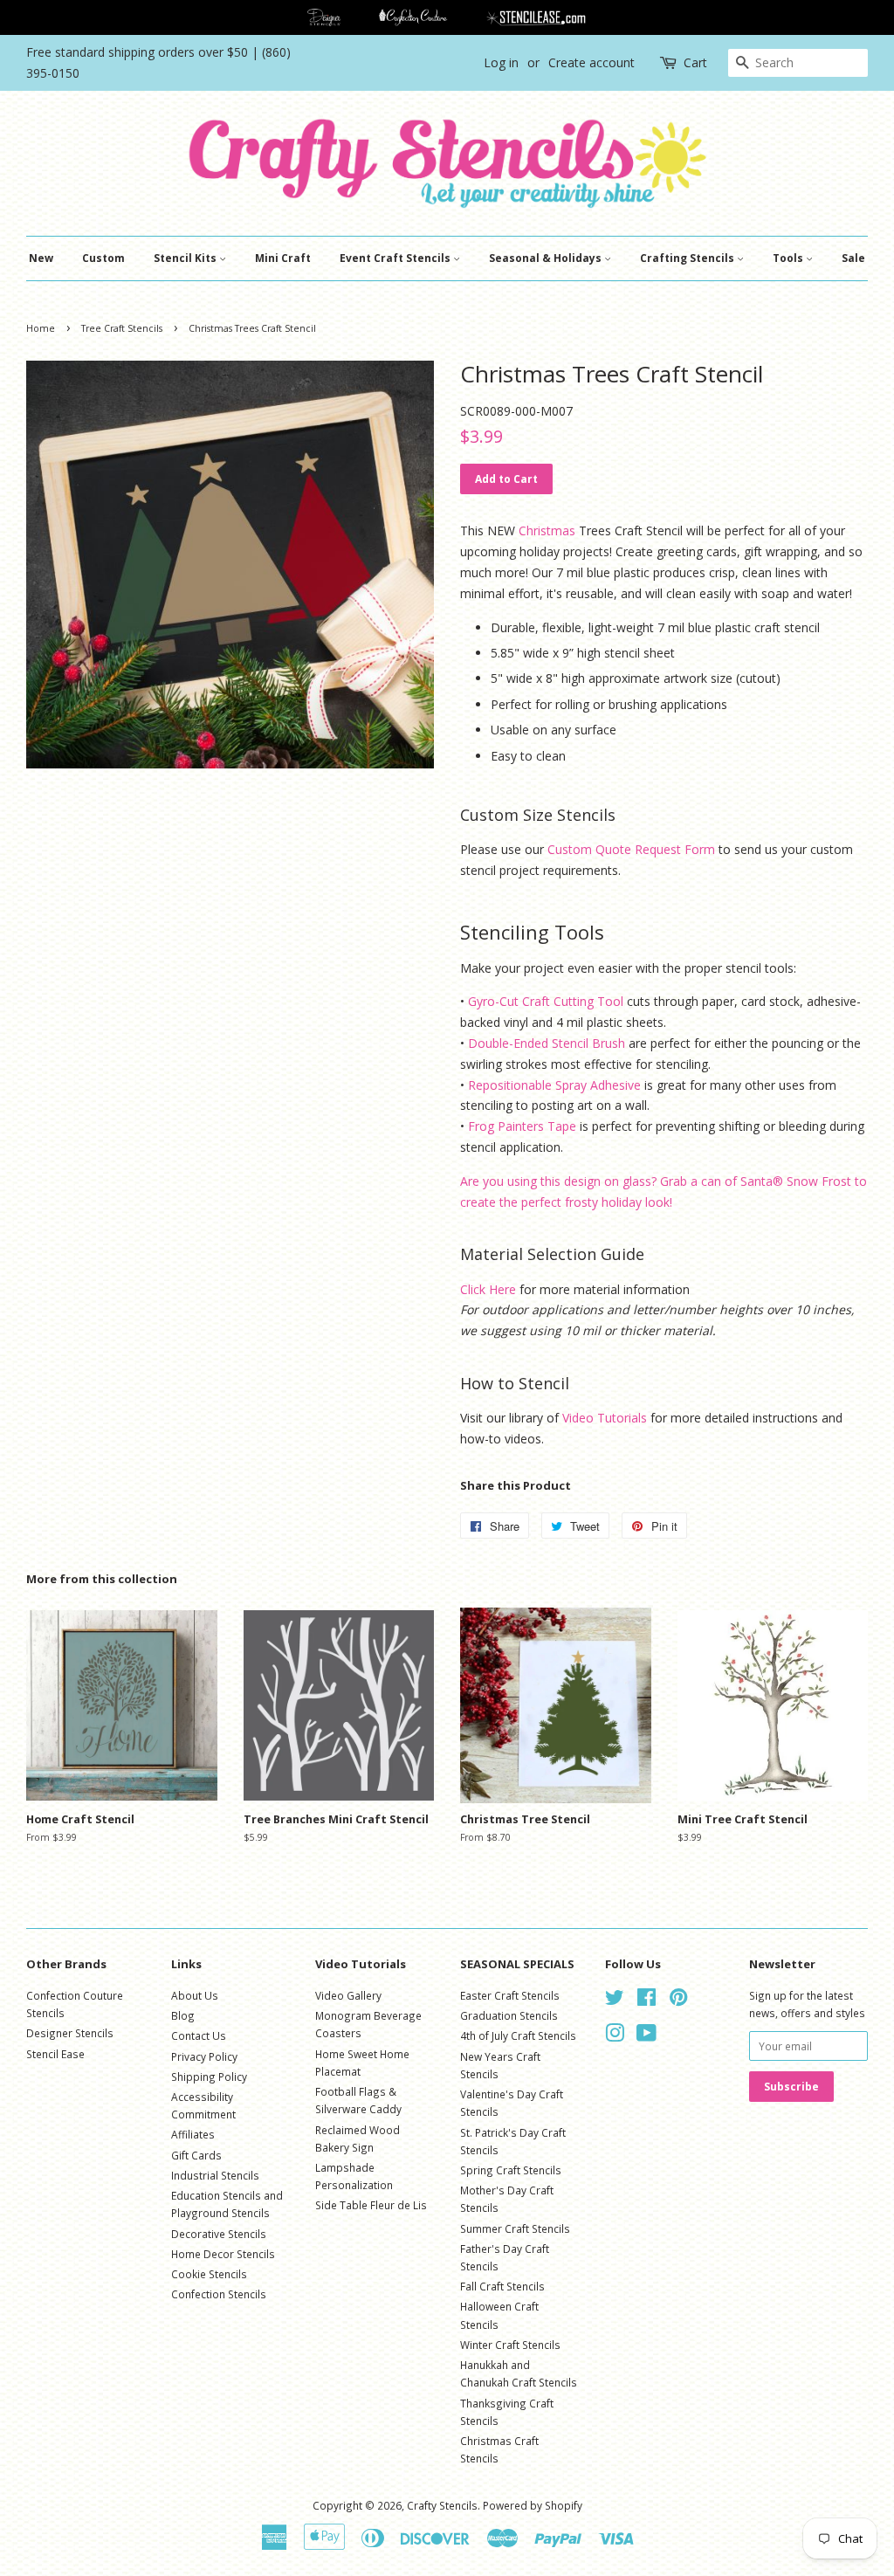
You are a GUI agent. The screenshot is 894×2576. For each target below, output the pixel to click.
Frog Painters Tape (522, 1126)
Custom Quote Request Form (631, 849)
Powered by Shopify (533, 2505)
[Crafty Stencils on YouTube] (646, 2036)
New (41, 258)
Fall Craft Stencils (502, 2286)
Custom (103, 258)
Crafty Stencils (442, 2505)
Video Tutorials (605, 1418)
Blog (183, 2015)
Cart (695, 62)
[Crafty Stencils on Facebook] (646, 2001)
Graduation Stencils (509, 2015)
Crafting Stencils (688, 258)
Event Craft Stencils (396, 258)
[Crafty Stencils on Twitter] (615, 2001)
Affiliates (193, 2134)
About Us (195, 1995)
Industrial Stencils (215, 2175)
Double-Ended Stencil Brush (547, 1043)
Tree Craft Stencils (122, 328)
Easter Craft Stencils (510, 1995)
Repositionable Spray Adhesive (554, 1085)
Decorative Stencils (219, 2234)
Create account (591, 62)
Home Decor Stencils (223, 2254)
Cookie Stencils (209, 2274)
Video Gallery (348, 1995)
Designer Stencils (70, 2033)
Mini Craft (283, 258)
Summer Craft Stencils (515, 2228)
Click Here (488, 1289)
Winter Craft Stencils (510, 2345)
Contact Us (199, 2035)
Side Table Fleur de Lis (371, 2205)
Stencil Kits (186, 258)
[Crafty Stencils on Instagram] (615, 2036)
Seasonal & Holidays (547, 258)
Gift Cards (196, 2155)
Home (41, 328)
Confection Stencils (219, 2294)
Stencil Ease (55, 2054)
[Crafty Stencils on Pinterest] (678, 2001)
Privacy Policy (204, 2056)
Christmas (547, 530)
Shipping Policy (209, 2077)
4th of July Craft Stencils (518, 2035)
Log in (501, 62)
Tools (789, 258)
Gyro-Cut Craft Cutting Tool (546, 1001)
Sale (853, 258)
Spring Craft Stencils (511, 2170)
